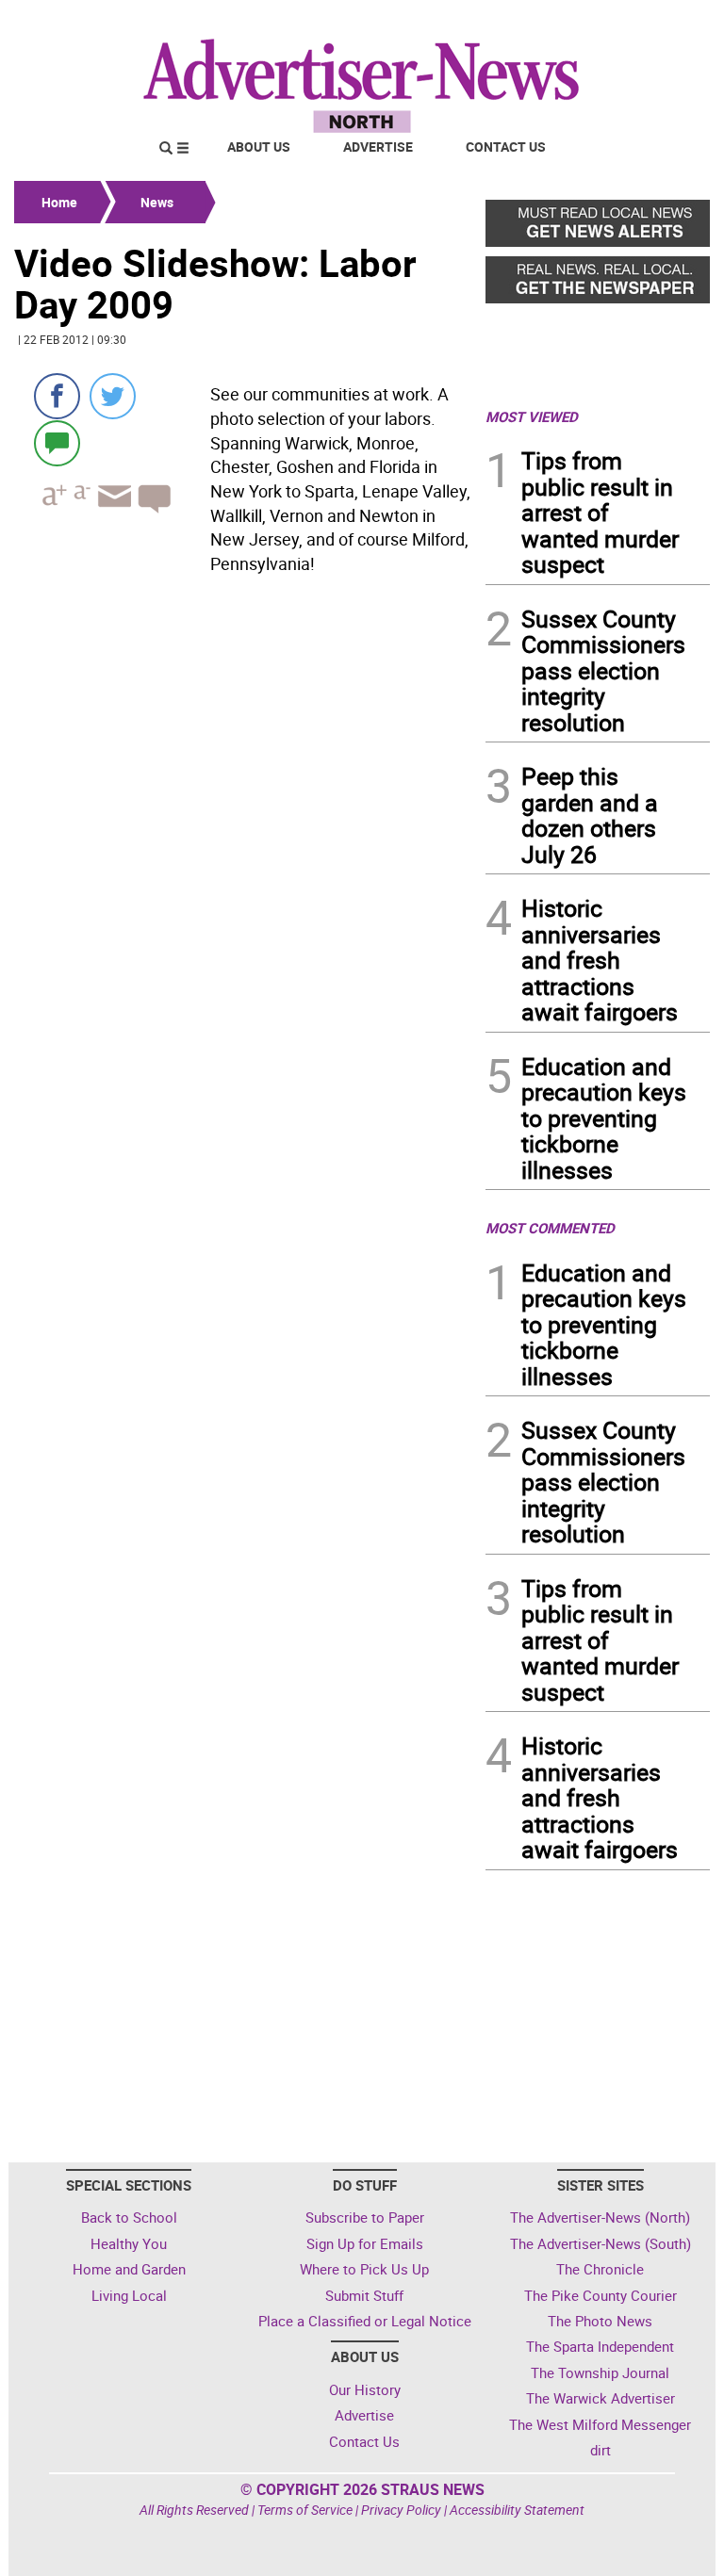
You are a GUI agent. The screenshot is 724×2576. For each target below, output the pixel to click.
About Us (259, 147)
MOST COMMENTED (550, 1228)
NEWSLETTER (558, 22)
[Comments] (57, 442)
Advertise (378, 147)
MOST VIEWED (532, 416)
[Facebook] (57, 396)
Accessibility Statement (517, 2510)
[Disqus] (244, 1170)
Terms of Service (305, 2510)
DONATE (664, 22)
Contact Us (506, 147)
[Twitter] (113, 396)
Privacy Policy (401, 2510)
